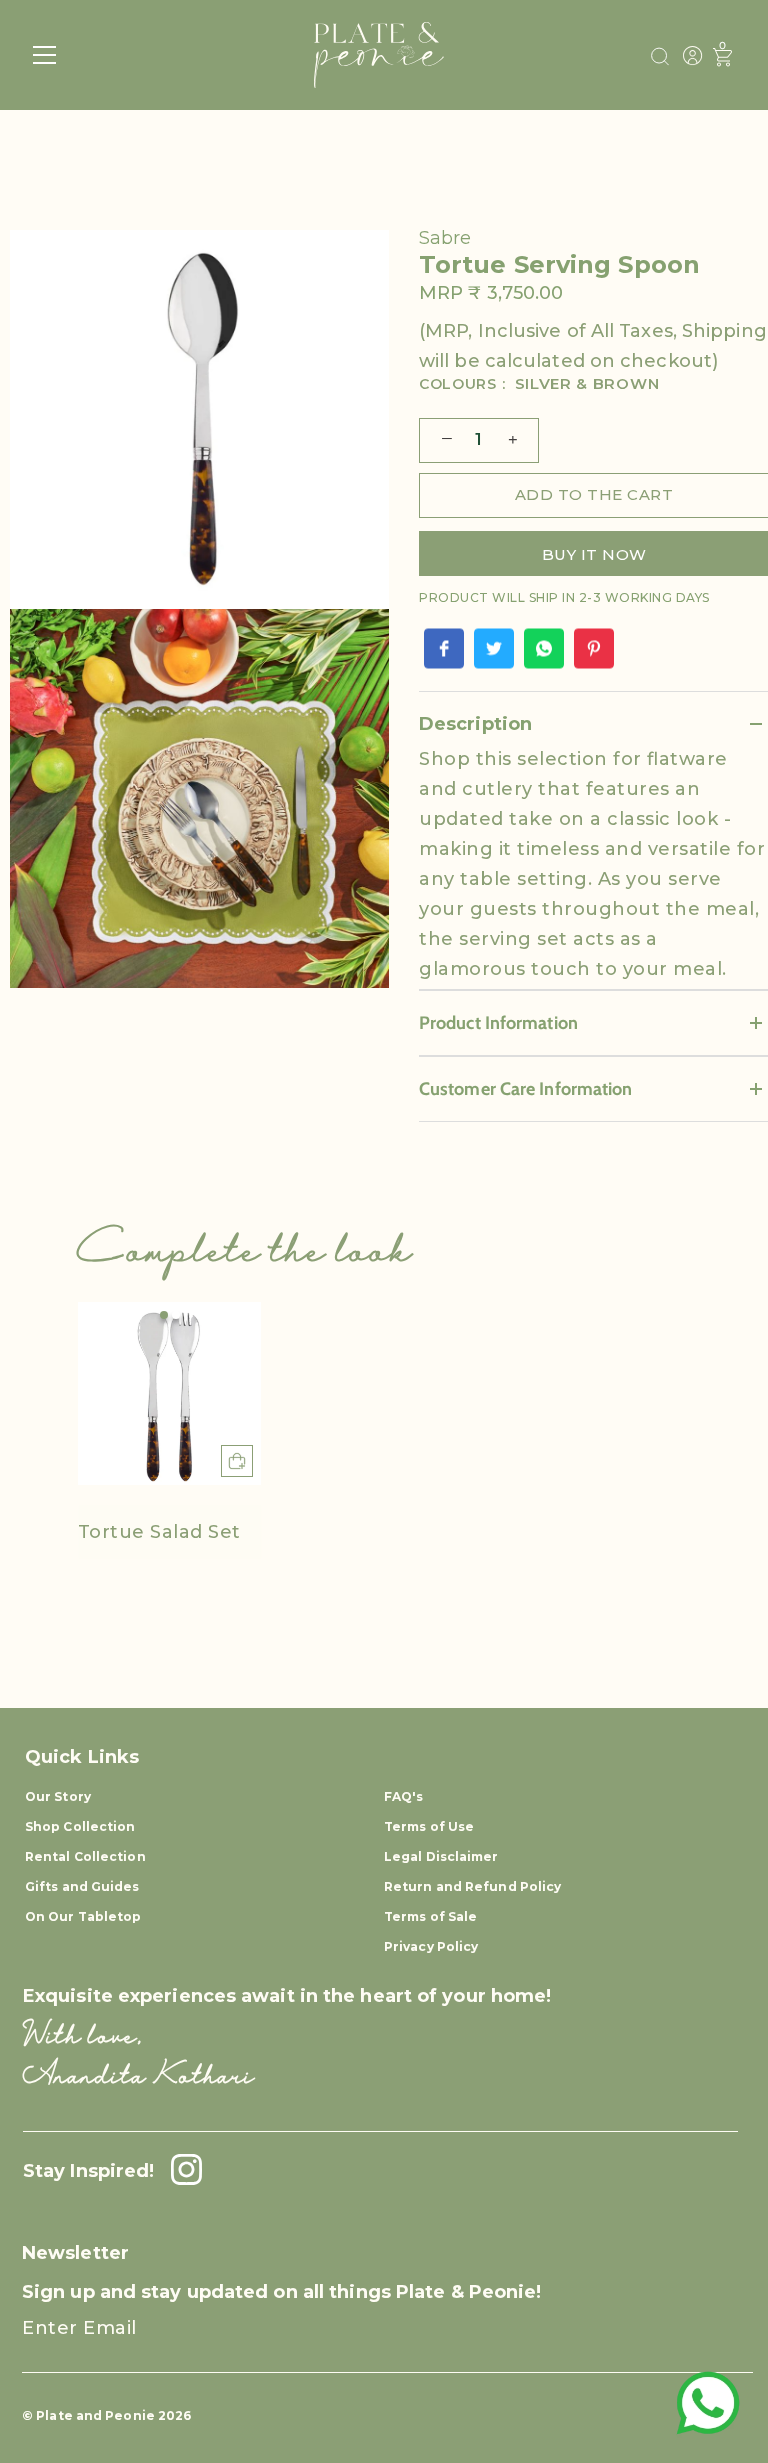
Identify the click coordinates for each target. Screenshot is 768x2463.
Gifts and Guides (82, 1886)
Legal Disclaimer (441, 1856)
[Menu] (45, 55)
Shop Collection (80, 1826)
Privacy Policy (431, 1946)
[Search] (660, 57)
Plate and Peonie (97, 2415)
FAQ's (404, 1796)
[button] (164, 1315)
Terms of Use (429, 1826)
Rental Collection (85, 1856)
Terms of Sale (430, 1916)
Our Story (58, 1796)
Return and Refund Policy (472, 1886)
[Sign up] (719, 2345)
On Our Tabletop (83, 1916)
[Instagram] (181, 2171)
